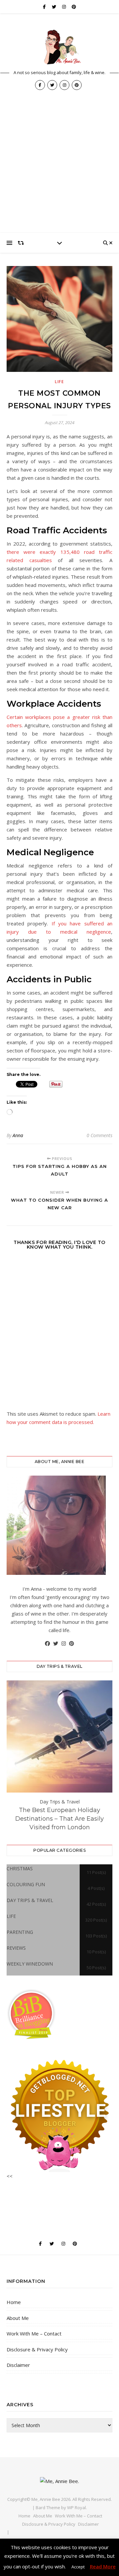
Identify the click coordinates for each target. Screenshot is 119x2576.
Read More (103, 2566)
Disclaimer (18, 2365)
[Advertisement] (59, 170)
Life (59, 382)
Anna (18, 1135)
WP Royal (77, 2508)
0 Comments (99, 1135)
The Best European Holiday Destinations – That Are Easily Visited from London (59, 1819)
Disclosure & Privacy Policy (37, 2349)
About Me (18, 2318)
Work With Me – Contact (34, 2333)
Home (14, 2302)
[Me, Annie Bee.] (59, 47)
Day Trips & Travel (60, 1802)
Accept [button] (78, 2567)
